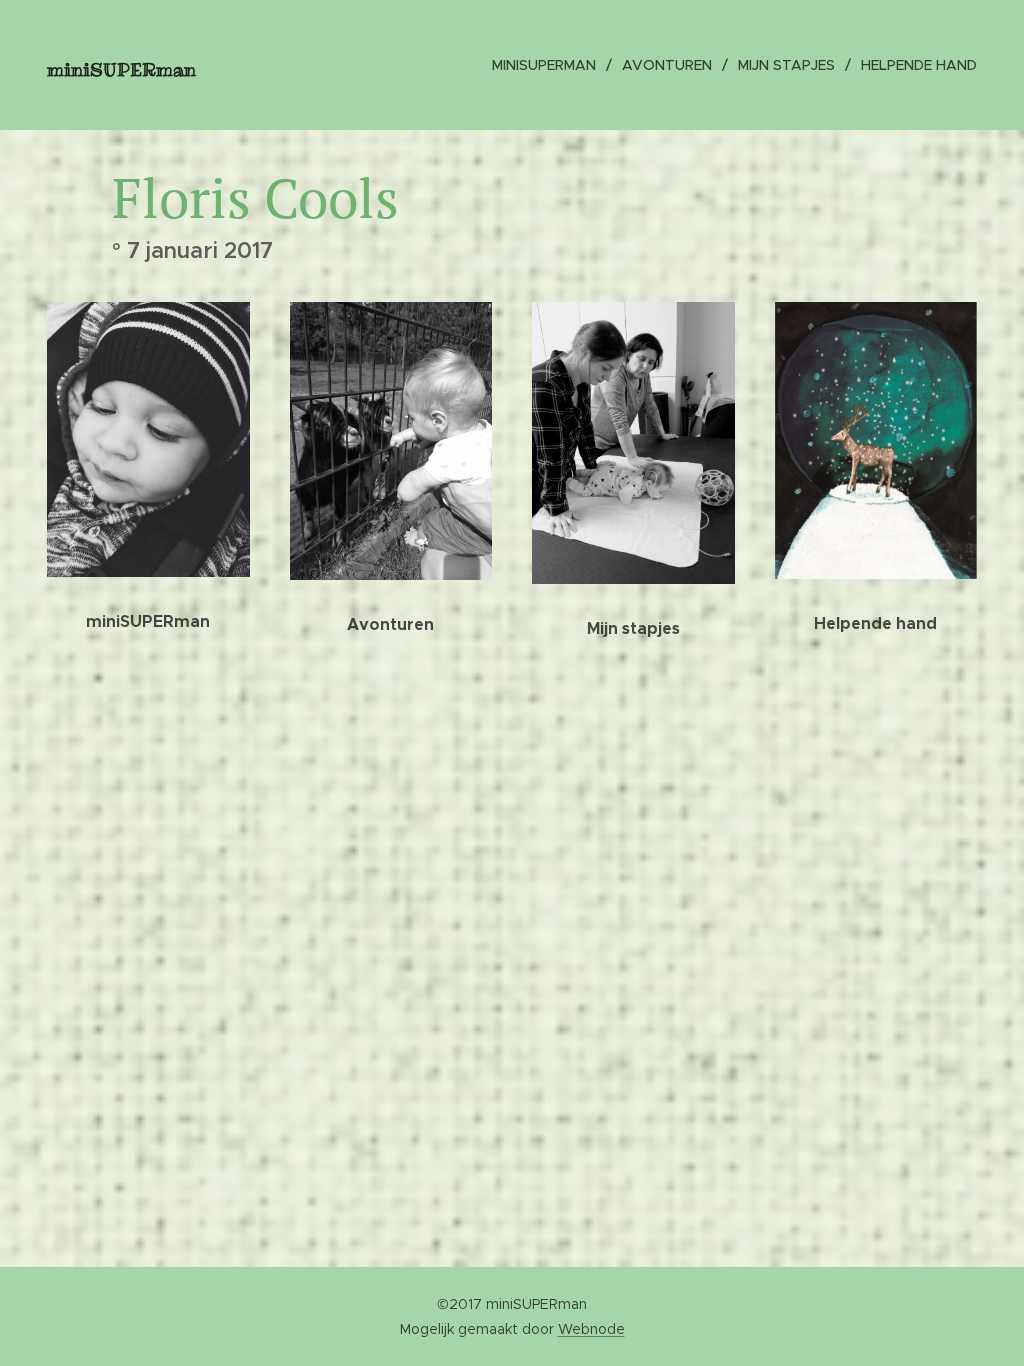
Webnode (591, 1329)
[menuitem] (549, 65)
